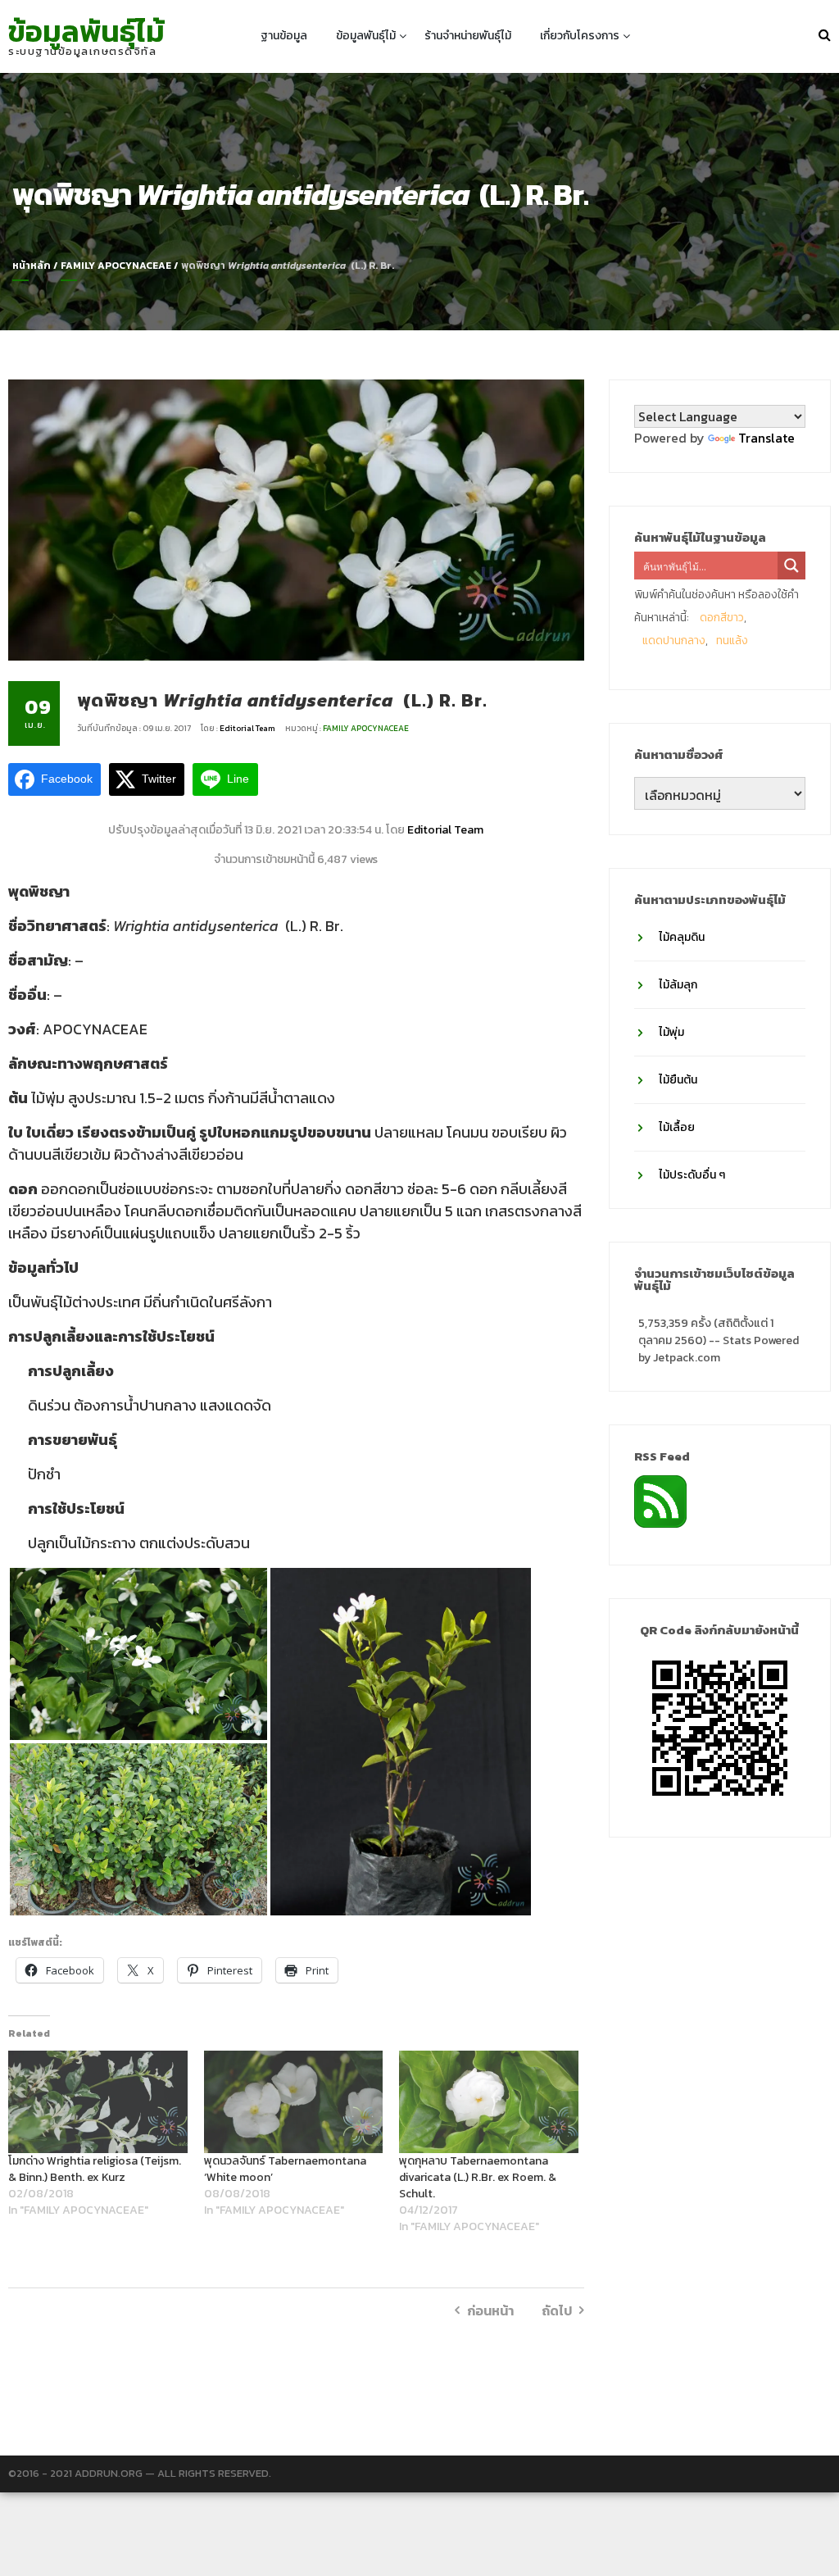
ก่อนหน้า (490, 2310)
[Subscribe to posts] (660, 1500)
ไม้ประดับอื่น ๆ (692, 1175)
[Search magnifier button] (791, 566)
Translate (766, 438)
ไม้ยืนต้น (678, 1080)
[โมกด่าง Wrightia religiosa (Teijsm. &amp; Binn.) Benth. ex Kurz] (98, 2102)
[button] (138, 1654)
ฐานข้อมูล (284, 36)
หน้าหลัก (32, 266)
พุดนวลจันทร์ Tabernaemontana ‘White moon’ (285, 2169)
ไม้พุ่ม (671, 1032)
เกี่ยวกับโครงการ (580, 36)
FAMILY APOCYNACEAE (116, 266)
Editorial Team (248, 728)
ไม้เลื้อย (677, 1127)
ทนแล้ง (732, 641)
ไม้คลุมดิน (682, 937)
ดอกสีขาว (722, 618)
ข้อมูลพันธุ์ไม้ (86, 31)
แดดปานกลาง (674, 641)
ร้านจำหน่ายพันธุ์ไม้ (468, 36)
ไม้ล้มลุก (678, 985)
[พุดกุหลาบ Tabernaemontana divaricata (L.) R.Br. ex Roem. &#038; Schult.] (489, 2102)
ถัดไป (557, 2310)
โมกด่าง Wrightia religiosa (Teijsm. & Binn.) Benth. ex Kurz (95, 2169)
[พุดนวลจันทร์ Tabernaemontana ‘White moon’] (294, 2102)
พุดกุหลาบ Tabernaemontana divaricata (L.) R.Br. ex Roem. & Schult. (478, 2177)
